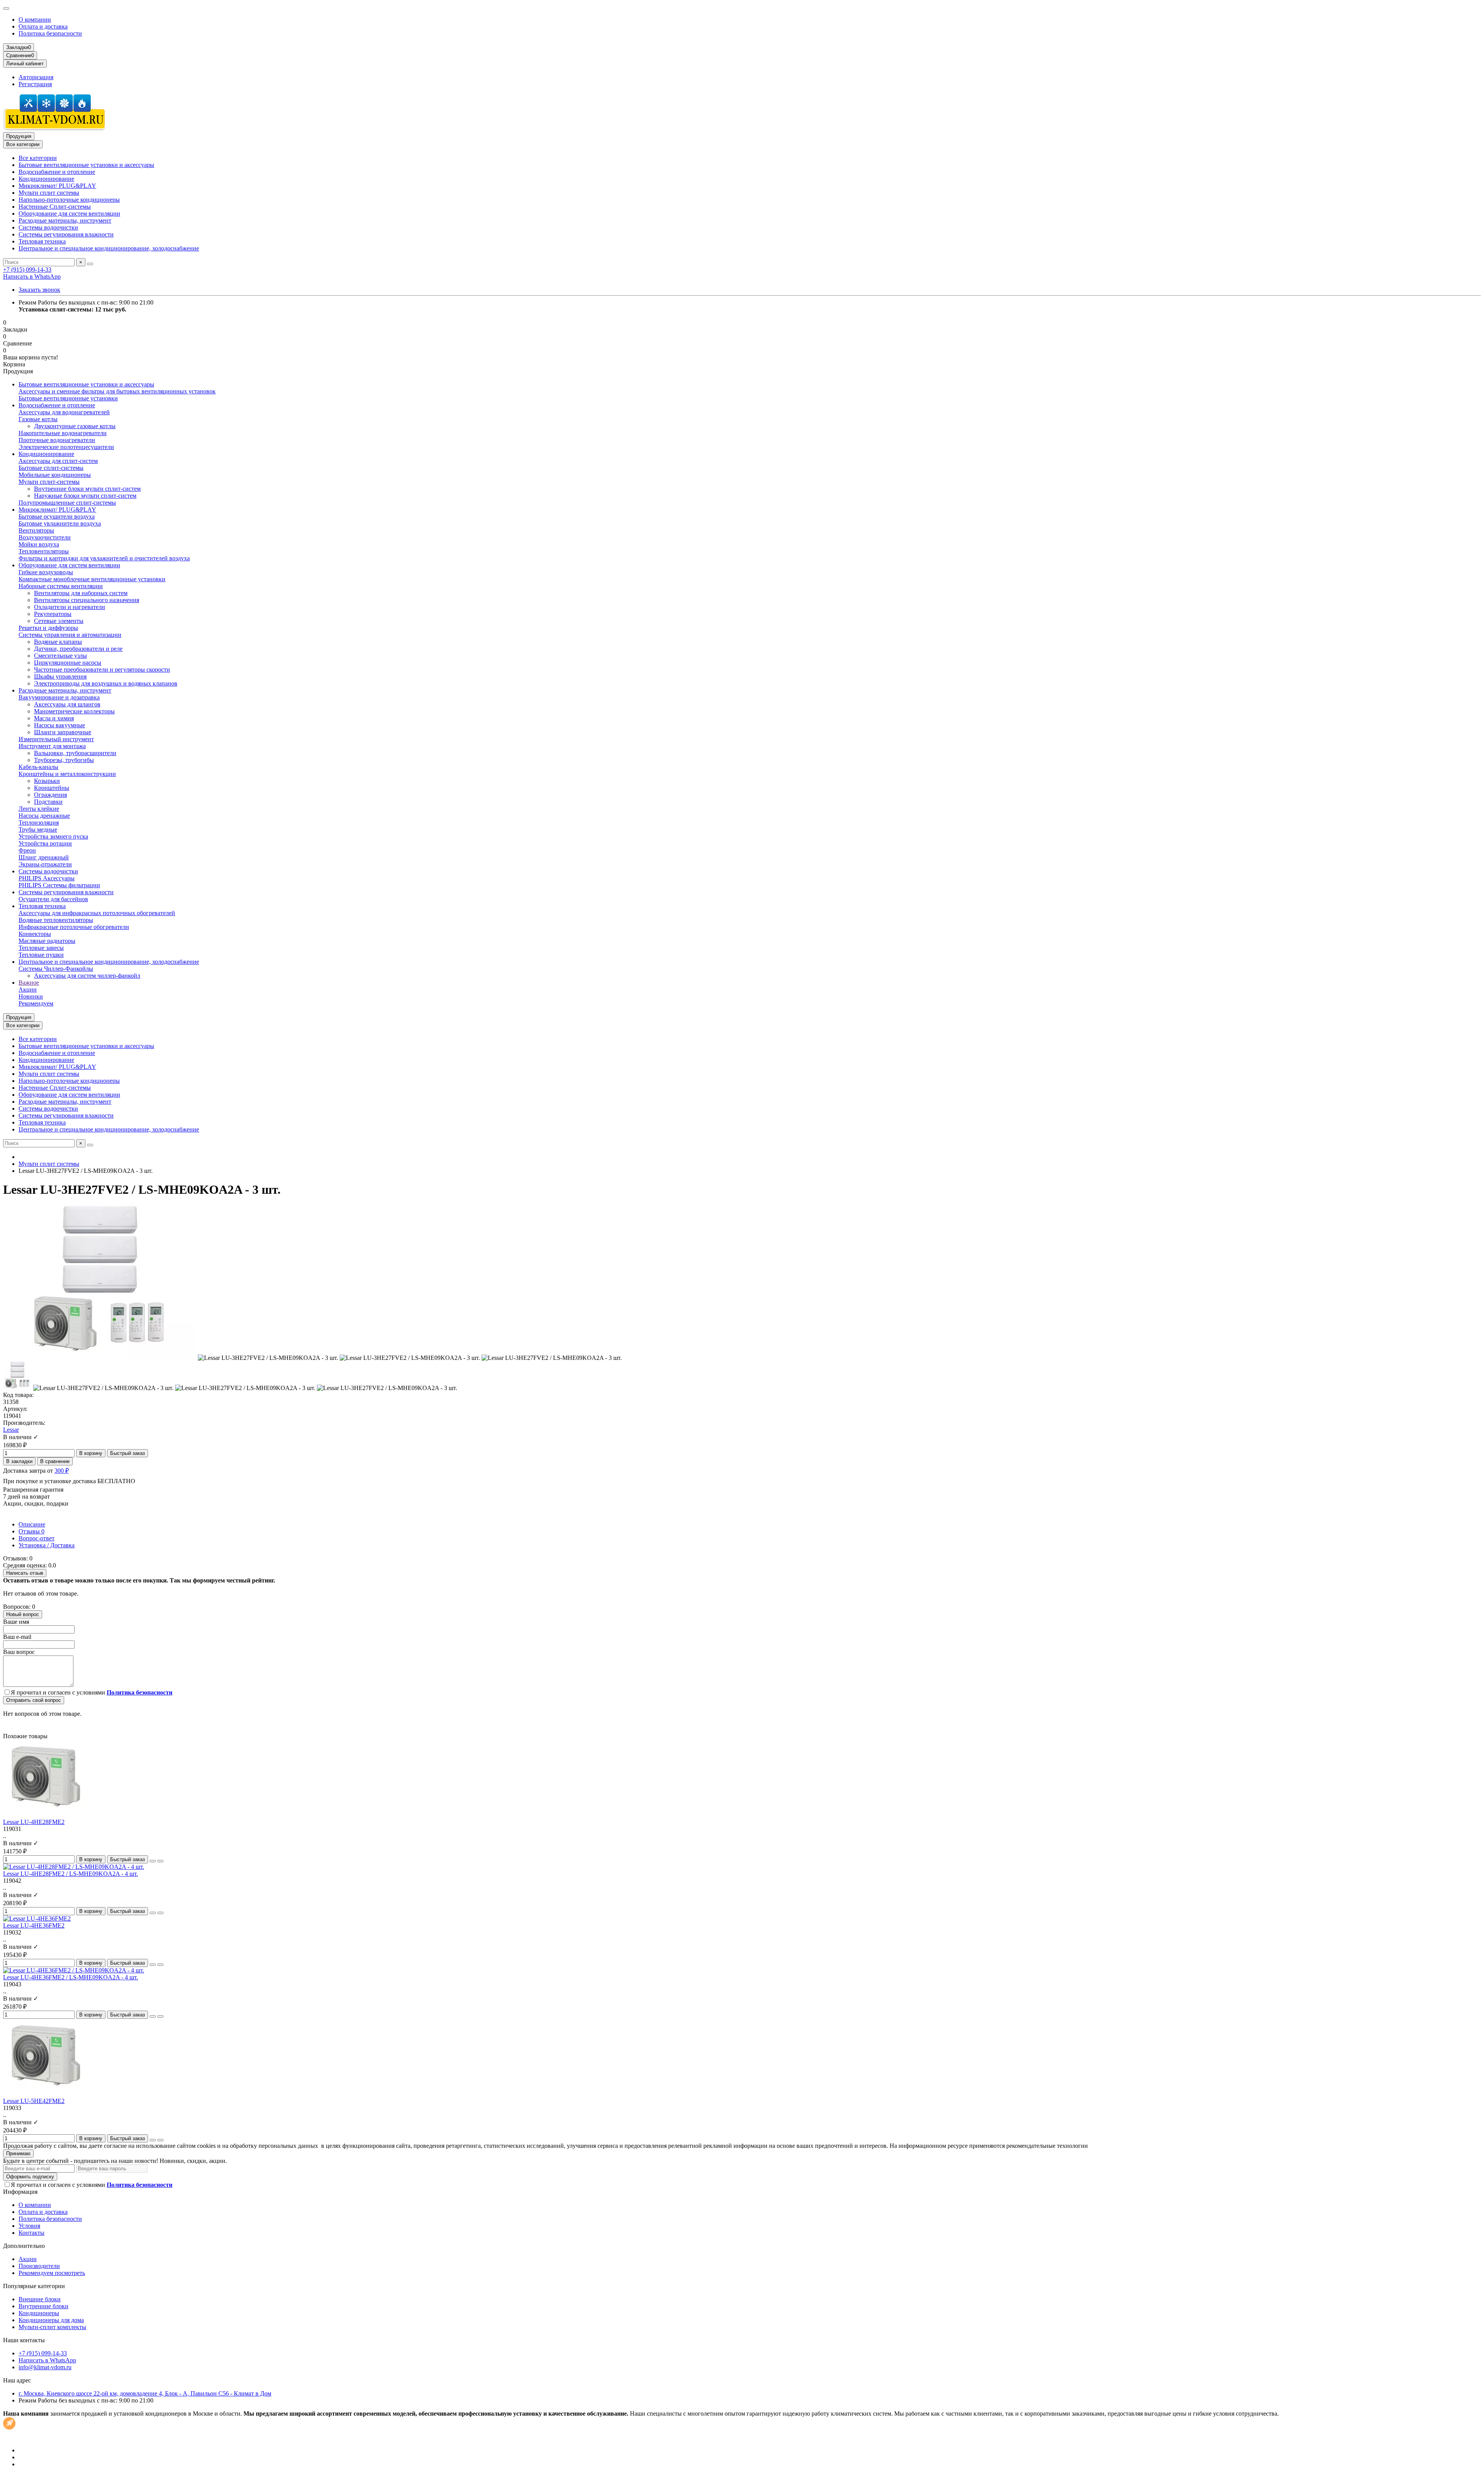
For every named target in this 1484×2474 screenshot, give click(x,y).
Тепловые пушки (41, 955)
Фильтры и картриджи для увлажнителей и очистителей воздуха (104, 558)
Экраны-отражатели (45, 864)
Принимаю (18, 2153)
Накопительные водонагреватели (63, 433)
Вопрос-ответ (37, 1538)
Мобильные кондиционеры (55, 475)
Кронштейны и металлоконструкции (67, 774)
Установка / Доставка (47, 1545)
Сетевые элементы (59, 621)
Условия (29, 2226)
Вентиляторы (36, 530)
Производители (39, 2266)
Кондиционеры (39, 2313)
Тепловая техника (42, 241)
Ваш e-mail (17, 1637)
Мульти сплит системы (49, 193)
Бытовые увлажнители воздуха (60, 523)
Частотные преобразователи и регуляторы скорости (102, 670)
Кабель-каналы (38, 767)
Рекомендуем (36, 1003)
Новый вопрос (23, 1614)
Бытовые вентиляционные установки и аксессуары (86, 165)
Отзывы (31, 1531)
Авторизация (36, 77)
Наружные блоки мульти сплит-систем (85, 496)
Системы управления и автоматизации (70, 635)
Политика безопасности (50, 33)
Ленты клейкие (39, 809)
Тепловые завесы (41, 948)
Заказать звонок (39, 290)
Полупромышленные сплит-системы (67, 503)
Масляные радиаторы (47, 941)
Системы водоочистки (48, 227)
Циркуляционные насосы (68, 663)
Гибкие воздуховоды (46, 572)
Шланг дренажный (44, 857)
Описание (32, 1524)
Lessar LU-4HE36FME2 (34, 1925)
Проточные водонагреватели (57, 440)
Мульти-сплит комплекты (52, 2327)
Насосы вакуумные (60, 725)
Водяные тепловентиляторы (56, 920)
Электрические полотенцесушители (66, 447)
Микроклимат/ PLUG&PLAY (57, 186)
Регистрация (35, 84)
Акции (28, 989)
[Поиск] (90, 264)
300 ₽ (62, 1471)
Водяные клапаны (58, 642)
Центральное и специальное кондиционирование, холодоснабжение (109, 248)
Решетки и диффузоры (48, 628)
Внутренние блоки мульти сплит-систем (87, 489)
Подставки (48, 802)
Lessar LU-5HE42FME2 (34, 2101)
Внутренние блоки (43, 2306)
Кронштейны (52, 788)
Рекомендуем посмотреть (52, 2273)
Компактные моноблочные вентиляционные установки (92, 579)
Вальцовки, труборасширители (75, 753)
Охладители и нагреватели (70, 607)
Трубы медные (38, 829)
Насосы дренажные (44, 816)
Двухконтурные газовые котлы (75, 426)
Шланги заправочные (63, 732)
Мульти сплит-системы (49, 482)
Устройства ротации (45, 843)
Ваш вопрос (19, 1652)
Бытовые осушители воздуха (57, 516)
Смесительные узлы (60, 656)
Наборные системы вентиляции (61, 586)
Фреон (27, 850)
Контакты (31, 2233)
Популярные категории (34, 2286)
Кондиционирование (46, 179)
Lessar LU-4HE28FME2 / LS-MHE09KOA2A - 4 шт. (71, 1874)
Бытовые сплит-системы (51, 468)
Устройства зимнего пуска (53, 836)
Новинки (31, 996)
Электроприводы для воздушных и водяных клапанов (106, 683)
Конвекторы (35, 934)
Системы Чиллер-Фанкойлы (56, 969)
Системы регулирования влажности (66, 234)
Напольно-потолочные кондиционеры (69, 200)
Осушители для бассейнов (53, 899)
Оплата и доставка (43, 26)
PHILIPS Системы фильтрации (59, 885)
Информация (20, 2192)
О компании (35, 20)
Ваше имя (16, 1622)
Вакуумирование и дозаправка (59, 697)
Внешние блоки (40, 2299)
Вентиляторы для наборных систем (81, 593)
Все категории (38, 158)
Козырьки (47, 781)
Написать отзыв (25, 1573)
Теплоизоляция (39, 823)
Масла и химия (54, 718)
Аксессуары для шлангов (67, 704)
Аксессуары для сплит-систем (58, 461)
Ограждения (50, 795)
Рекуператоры (53, 614)
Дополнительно (24, 2246)
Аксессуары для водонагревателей (64, 412)
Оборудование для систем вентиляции (69, 214)
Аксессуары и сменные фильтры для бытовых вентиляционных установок (117, 391)
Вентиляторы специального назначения (87, 600)
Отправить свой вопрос (34, 1700)
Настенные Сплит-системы (55, 207)
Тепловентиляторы (44, 551)
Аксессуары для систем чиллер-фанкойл (87, 976)
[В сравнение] (160, 1861)
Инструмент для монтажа (52, 746)
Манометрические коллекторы (74, 711)
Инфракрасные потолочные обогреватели (74, 927)
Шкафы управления (60, 676)
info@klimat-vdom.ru (45, 2367)
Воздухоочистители (45, 537)
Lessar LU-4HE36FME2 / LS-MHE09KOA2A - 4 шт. (71, 1977)
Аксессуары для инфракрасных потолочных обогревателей (97, 913)
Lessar (11, 1430)
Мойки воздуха (39, 544)
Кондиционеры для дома (51, 2320)
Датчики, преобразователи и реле (78, 649)
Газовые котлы (38, 419)
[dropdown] (6, 9)
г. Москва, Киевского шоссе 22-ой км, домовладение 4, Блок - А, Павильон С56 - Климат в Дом (145, 2393)
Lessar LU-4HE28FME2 (34, 1822)
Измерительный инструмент (56, 739)
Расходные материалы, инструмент (65, 220)
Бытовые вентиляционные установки (68, 398)
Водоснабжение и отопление (57, 172)
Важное (29, 983)
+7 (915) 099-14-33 (27, 270)
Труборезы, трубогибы (64, 760)
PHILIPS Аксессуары (47, 878)
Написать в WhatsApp (32, 276)
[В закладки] (153, 1861)
